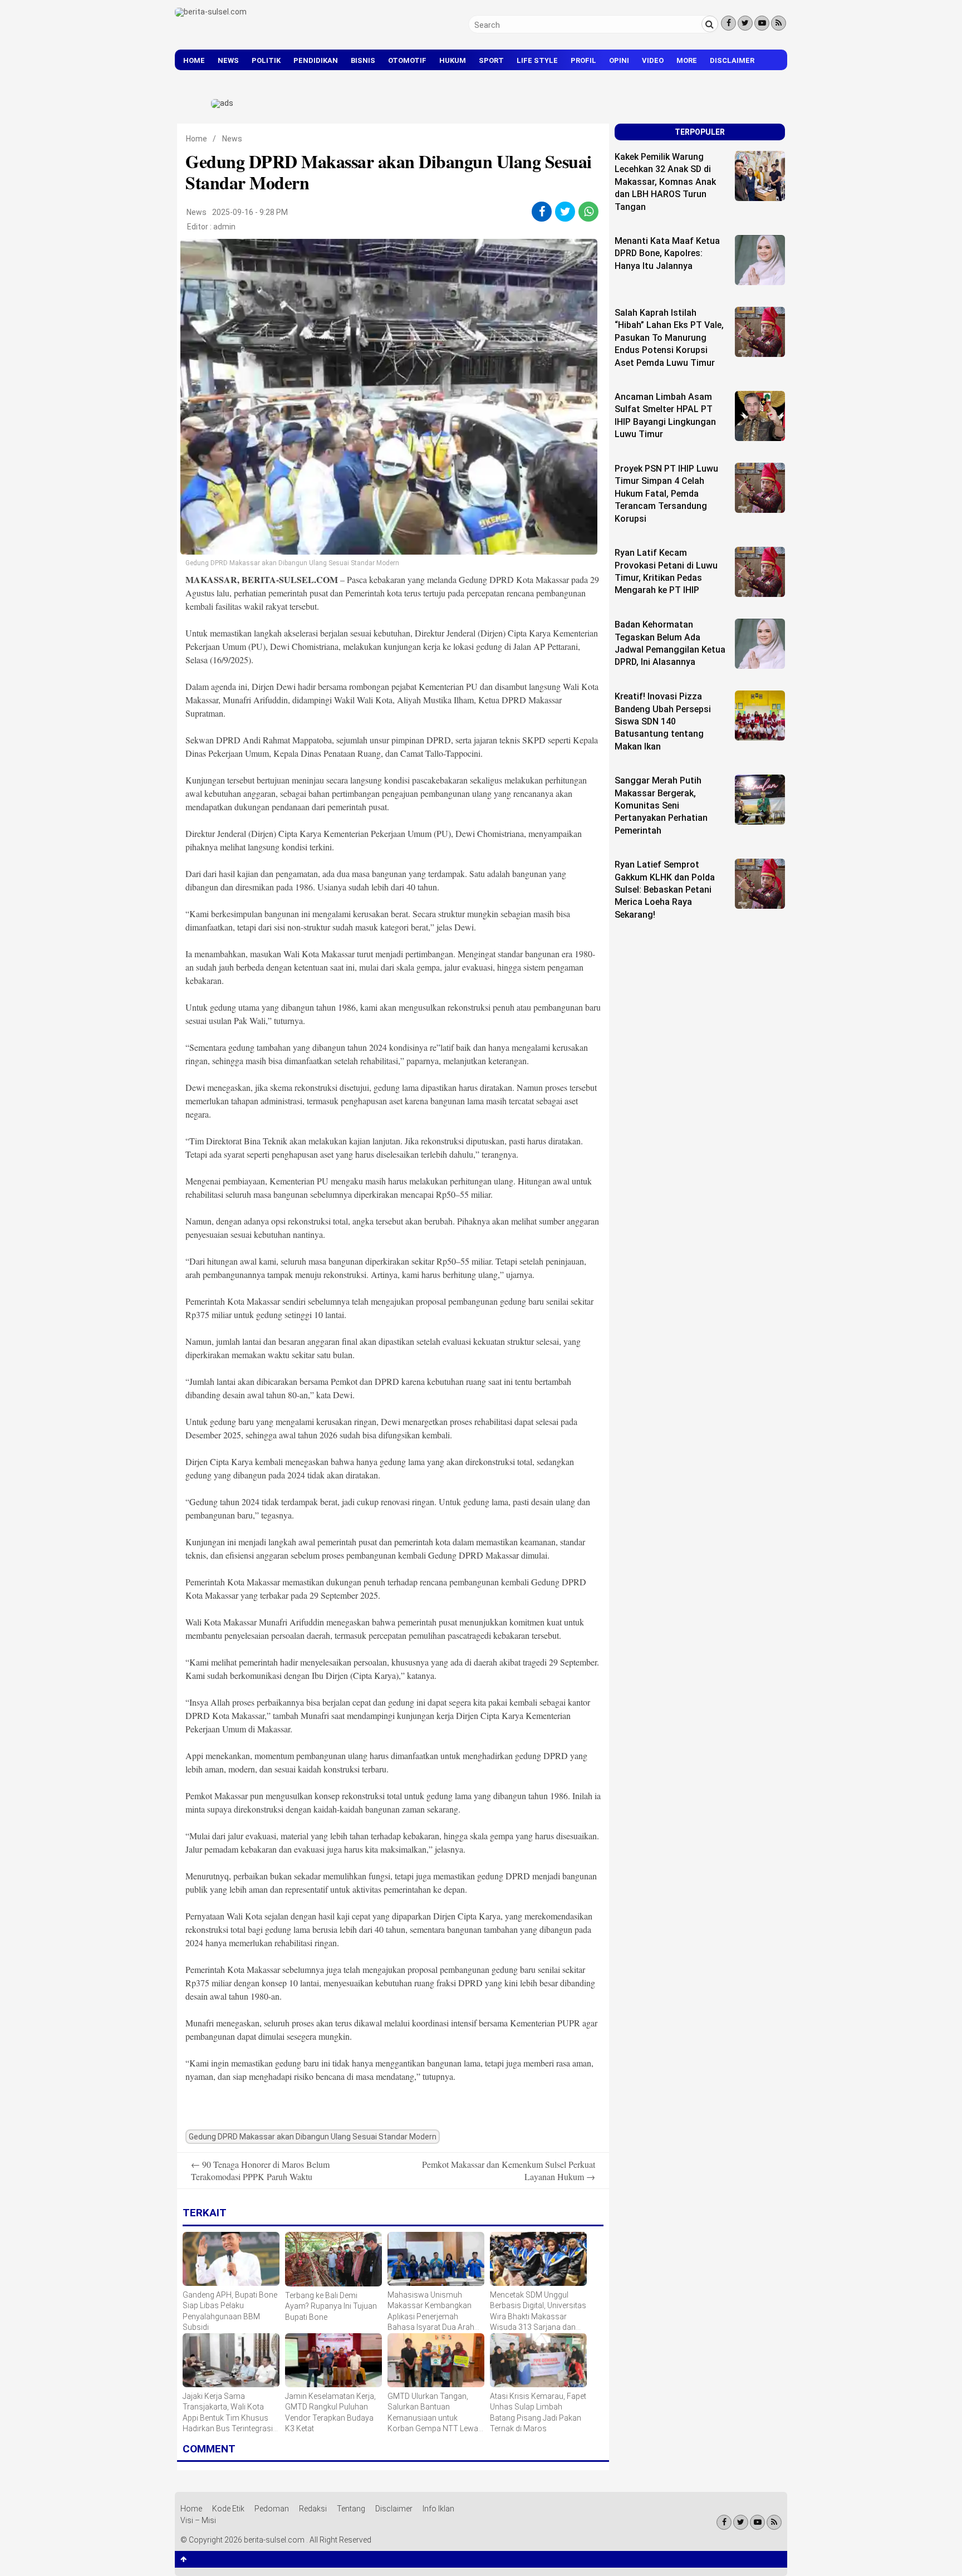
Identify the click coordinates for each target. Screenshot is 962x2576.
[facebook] (542, 212)
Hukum (453, 60)
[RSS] (779, 23)
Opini (619, 60)
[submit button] (710, 24)
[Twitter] (745, 23)
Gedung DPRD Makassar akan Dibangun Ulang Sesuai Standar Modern (313, 2137)
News (228, 60)
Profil (583, 60)
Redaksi (313, 2509)
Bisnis (363, 60)
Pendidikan (316, 60)
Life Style (537, 60)
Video (653, 60)
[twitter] (565, 212)
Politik (266, 60)
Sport (491, 60)
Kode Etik (228, 2509)
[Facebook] (728, 23)
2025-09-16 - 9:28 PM (250, 212)
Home (194, 60)
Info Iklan (438, 2509)
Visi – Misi (198, 2520)
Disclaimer (732, 60)
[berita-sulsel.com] (211, 12)
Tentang (351, 2509)
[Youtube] (762, 23)
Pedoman (272, 2509)
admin (224, 227)
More (687, 60)
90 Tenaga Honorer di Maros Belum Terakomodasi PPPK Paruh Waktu (260, 2170)
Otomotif (407, 60)
